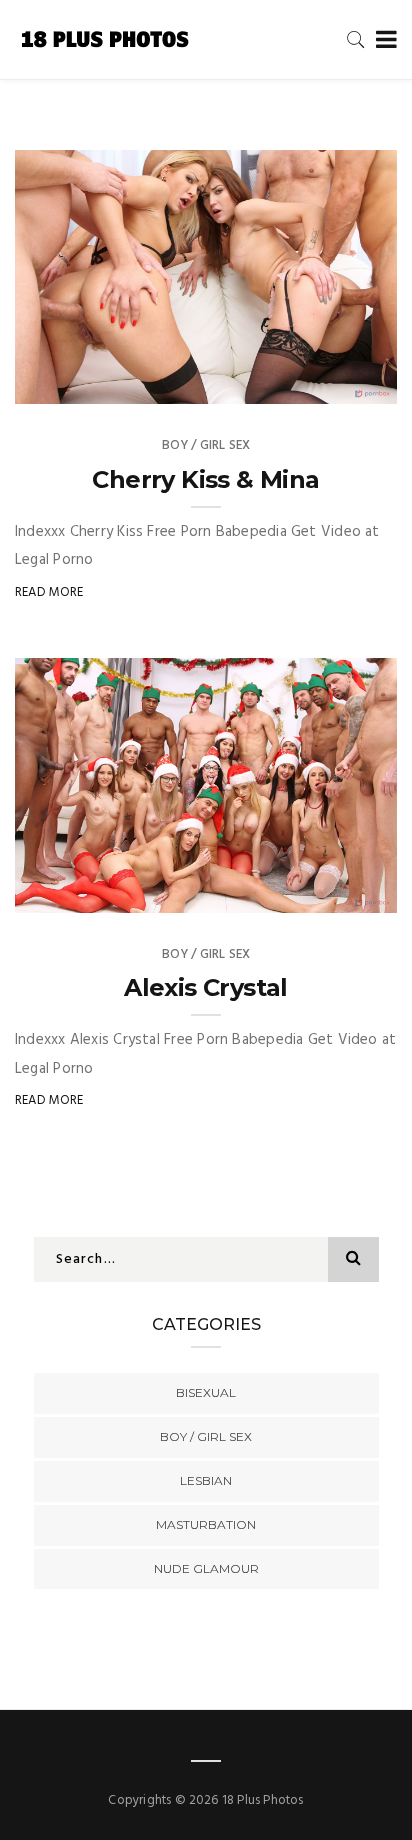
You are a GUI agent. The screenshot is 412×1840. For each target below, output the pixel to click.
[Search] (356, 39)
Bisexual (206, 1392)
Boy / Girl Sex (206, 445)
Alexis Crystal (206, 987)
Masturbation (206, 1524)
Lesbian (206, 1480)
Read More (49, 592)
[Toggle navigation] (382, 40)
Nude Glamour (206, 1568)
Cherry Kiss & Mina (205, 479)
